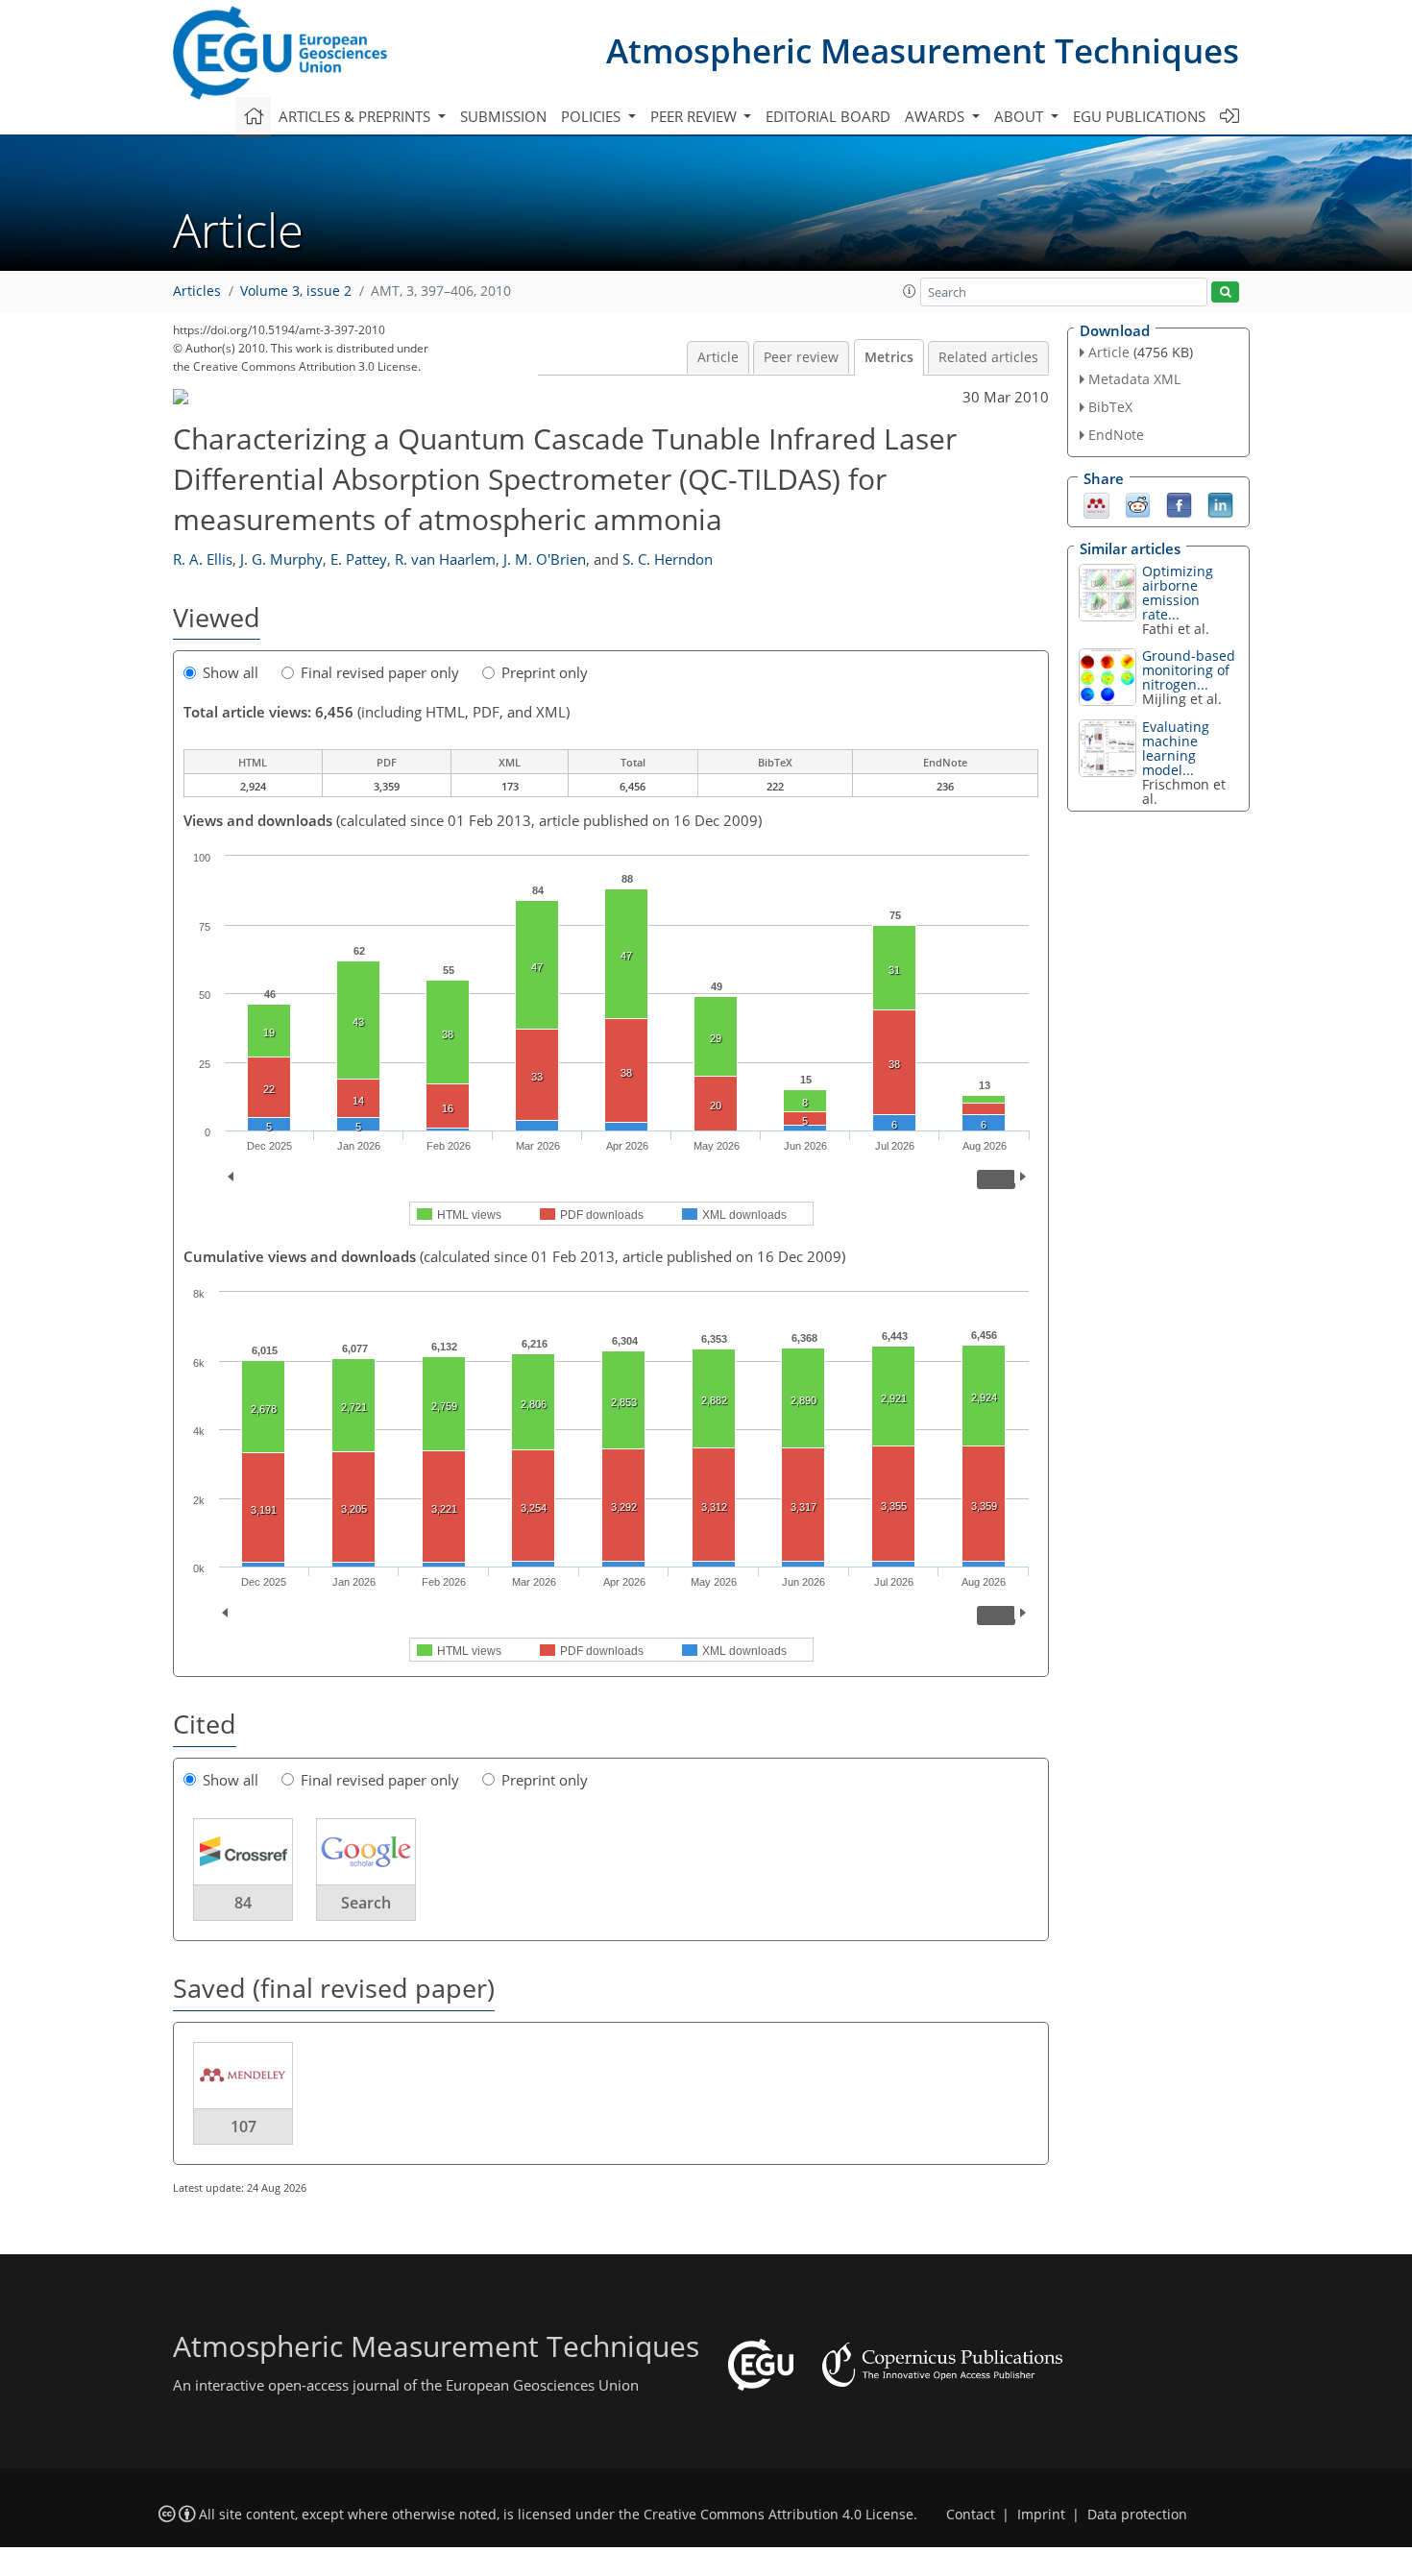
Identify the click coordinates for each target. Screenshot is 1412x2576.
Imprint (1041, 2515)
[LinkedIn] (1220, 503)
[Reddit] (1138, 503)
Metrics (889, 357)
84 (243, 1903)
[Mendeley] (1096, 503)
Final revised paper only (380, 672)
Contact (971, 2515)
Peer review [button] (695, 116)
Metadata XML (1134, 379)
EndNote (1116, 435)
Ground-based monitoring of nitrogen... (1189, 670)
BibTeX (1110, 407)
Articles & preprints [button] (356, 116)
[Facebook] (1179, 503)
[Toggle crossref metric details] (243, 1851)
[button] (910, 291)
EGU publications (1139, 116)
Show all (231, 672)
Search (366, 1903)
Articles (197, 291)
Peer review (801, 357)
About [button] (1021, 116)
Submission (503, 116)
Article (718, 357)
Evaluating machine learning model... (1176, 748)
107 (243, 2126)
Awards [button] (937, 116)
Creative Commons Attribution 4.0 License (779, 2515)
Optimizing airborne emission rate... (1178, 593)
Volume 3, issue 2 (296, 291)
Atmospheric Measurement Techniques (923, 50)
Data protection (1137, 2515)
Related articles (988, 357)
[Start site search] (1225, 292)
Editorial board (828, 116)
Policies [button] (593, 116)
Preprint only (545, 672)
